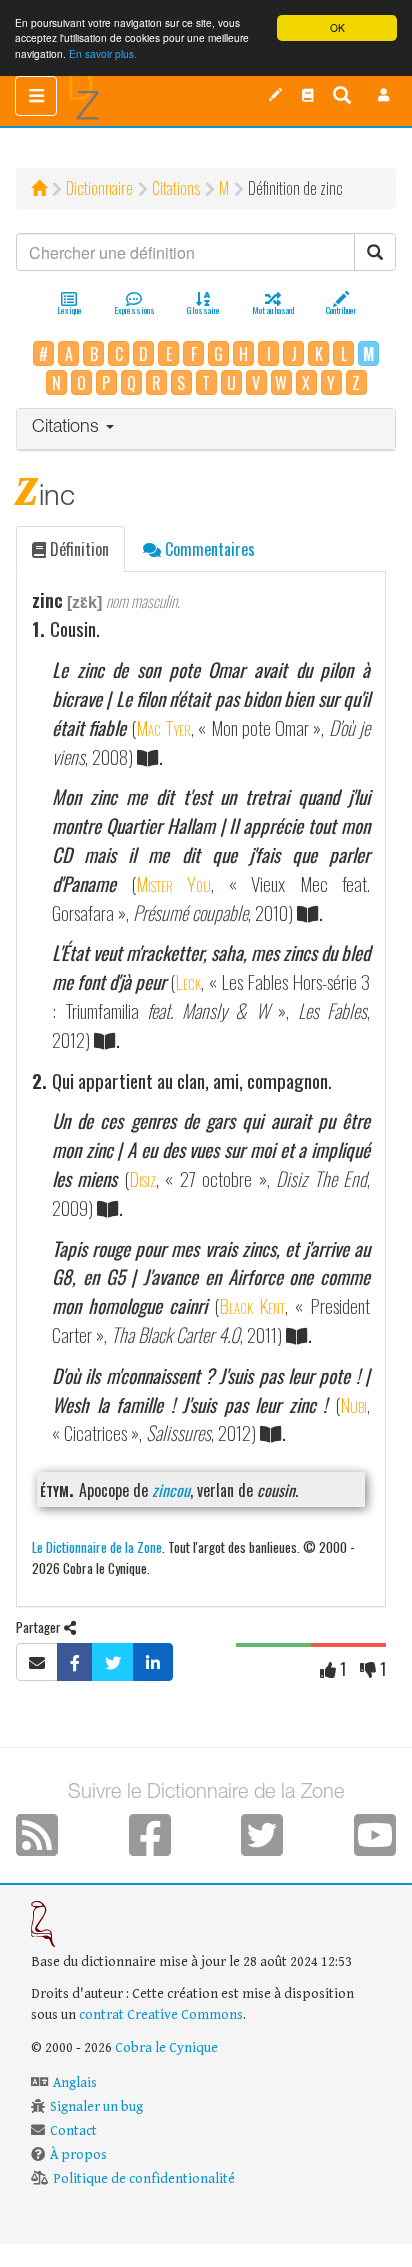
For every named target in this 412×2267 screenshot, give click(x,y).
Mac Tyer (163, 727)
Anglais (75, 2083)
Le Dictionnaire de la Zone (97, 1546)
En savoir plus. (103, 53)
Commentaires (208, 549)
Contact (73, 2131)
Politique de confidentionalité (144, 2179)
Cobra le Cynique (166, 2048)
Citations (176, 188)
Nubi (353, 1404)
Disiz (142, 1178)
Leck (188, 981)
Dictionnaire (99, 188)
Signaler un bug (96, 2107)
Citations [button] (68, 428)
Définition (77, 549)
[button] (384, 95)
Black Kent (252, 1305)
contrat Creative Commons (161, 2015)
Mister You (174, 883)
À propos (78, 2155)
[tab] (206, 429)
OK (337, 27)
